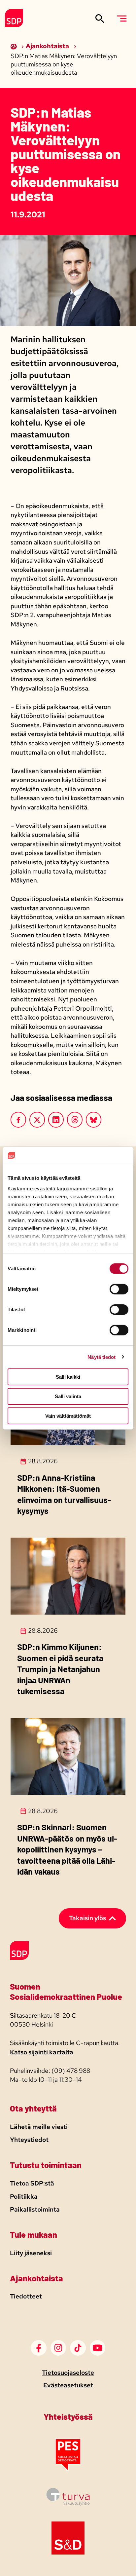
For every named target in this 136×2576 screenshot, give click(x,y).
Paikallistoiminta (35, 2209)
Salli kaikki (68, 1377)
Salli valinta (68, 1396)
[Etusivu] (14, 46)
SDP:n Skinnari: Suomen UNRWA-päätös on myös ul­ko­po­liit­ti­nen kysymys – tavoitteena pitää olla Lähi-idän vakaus (67, 1849)
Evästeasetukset (68, 2385)
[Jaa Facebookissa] (18, 1120)
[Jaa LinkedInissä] (56, 1120)
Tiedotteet (26, 2296)
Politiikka (24, 2197)
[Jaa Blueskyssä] (94, 1120)
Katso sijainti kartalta (42, 2052)
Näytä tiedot (102, 1357)
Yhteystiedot (29, 2140)
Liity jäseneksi (31, 2253)
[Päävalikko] (122, 18)
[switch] (119, 1289)
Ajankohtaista (48, 46)
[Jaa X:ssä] (37, 1120)
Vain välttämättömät (68, 1416)
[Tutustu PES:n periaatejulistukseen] (68, 2469)
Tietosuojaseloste (68, 2373)
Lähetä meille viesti (39, 2127)
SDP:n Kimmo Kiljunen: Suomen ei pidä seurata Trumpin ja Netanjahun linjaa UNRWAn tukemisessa (60, 1669)
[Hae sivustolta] (100, 18)
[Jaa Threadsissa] (75, 1120)
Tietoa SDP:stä (32, 2183)
